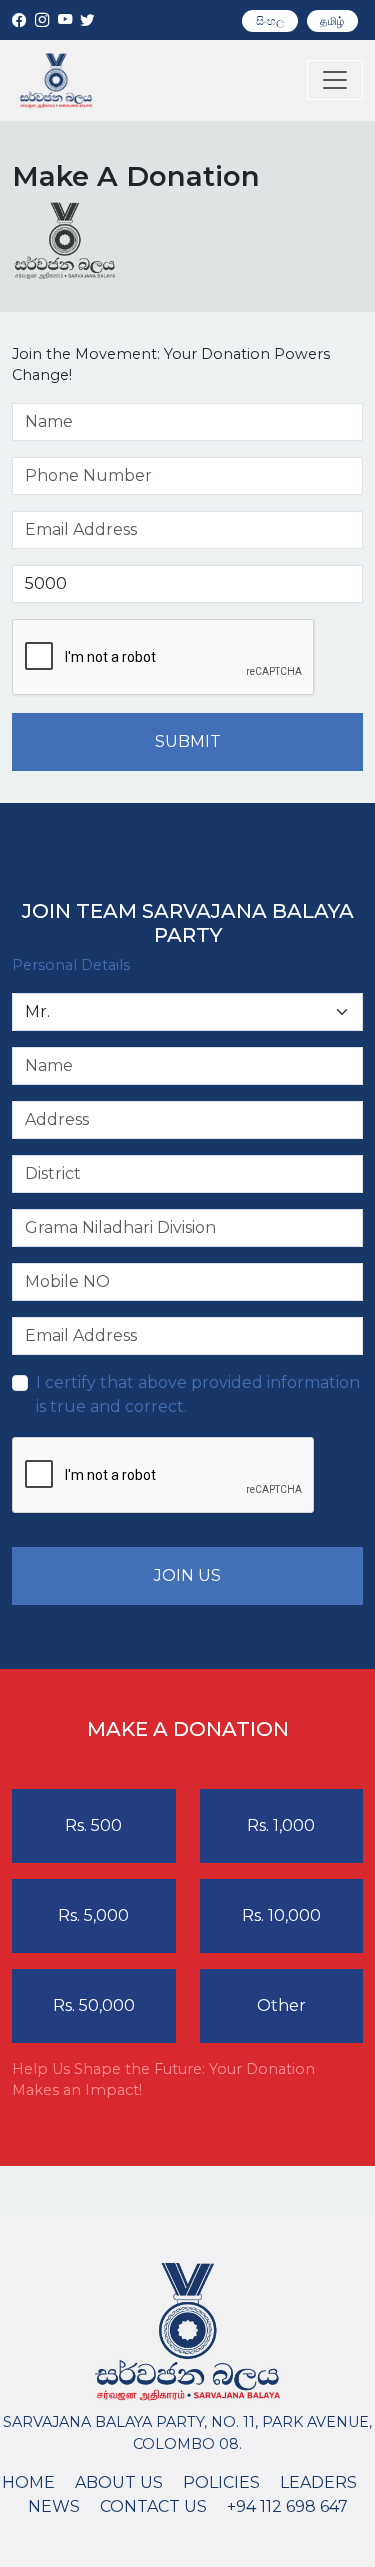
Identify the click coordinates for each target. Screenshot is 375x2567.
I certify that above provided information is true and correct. (198, 1394)
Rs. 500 (93, 1825)
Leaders (318, 2482)
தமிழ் (332, 21)
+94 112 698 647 (287, 2506)
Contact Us (153, 2506)
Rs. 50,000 (94, 2005)
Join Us (187, 1575)
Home (28, 2482)
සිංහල (270, 21)
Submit (188, 741)
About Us (119, 2482)
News (54, 2506)
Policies (221, 2482)
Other (281, 2005)
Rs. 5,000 (93, 1915)
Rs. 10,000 (281, 1915)
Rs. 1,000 (281, 1825)
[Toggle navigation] (335, 80)
